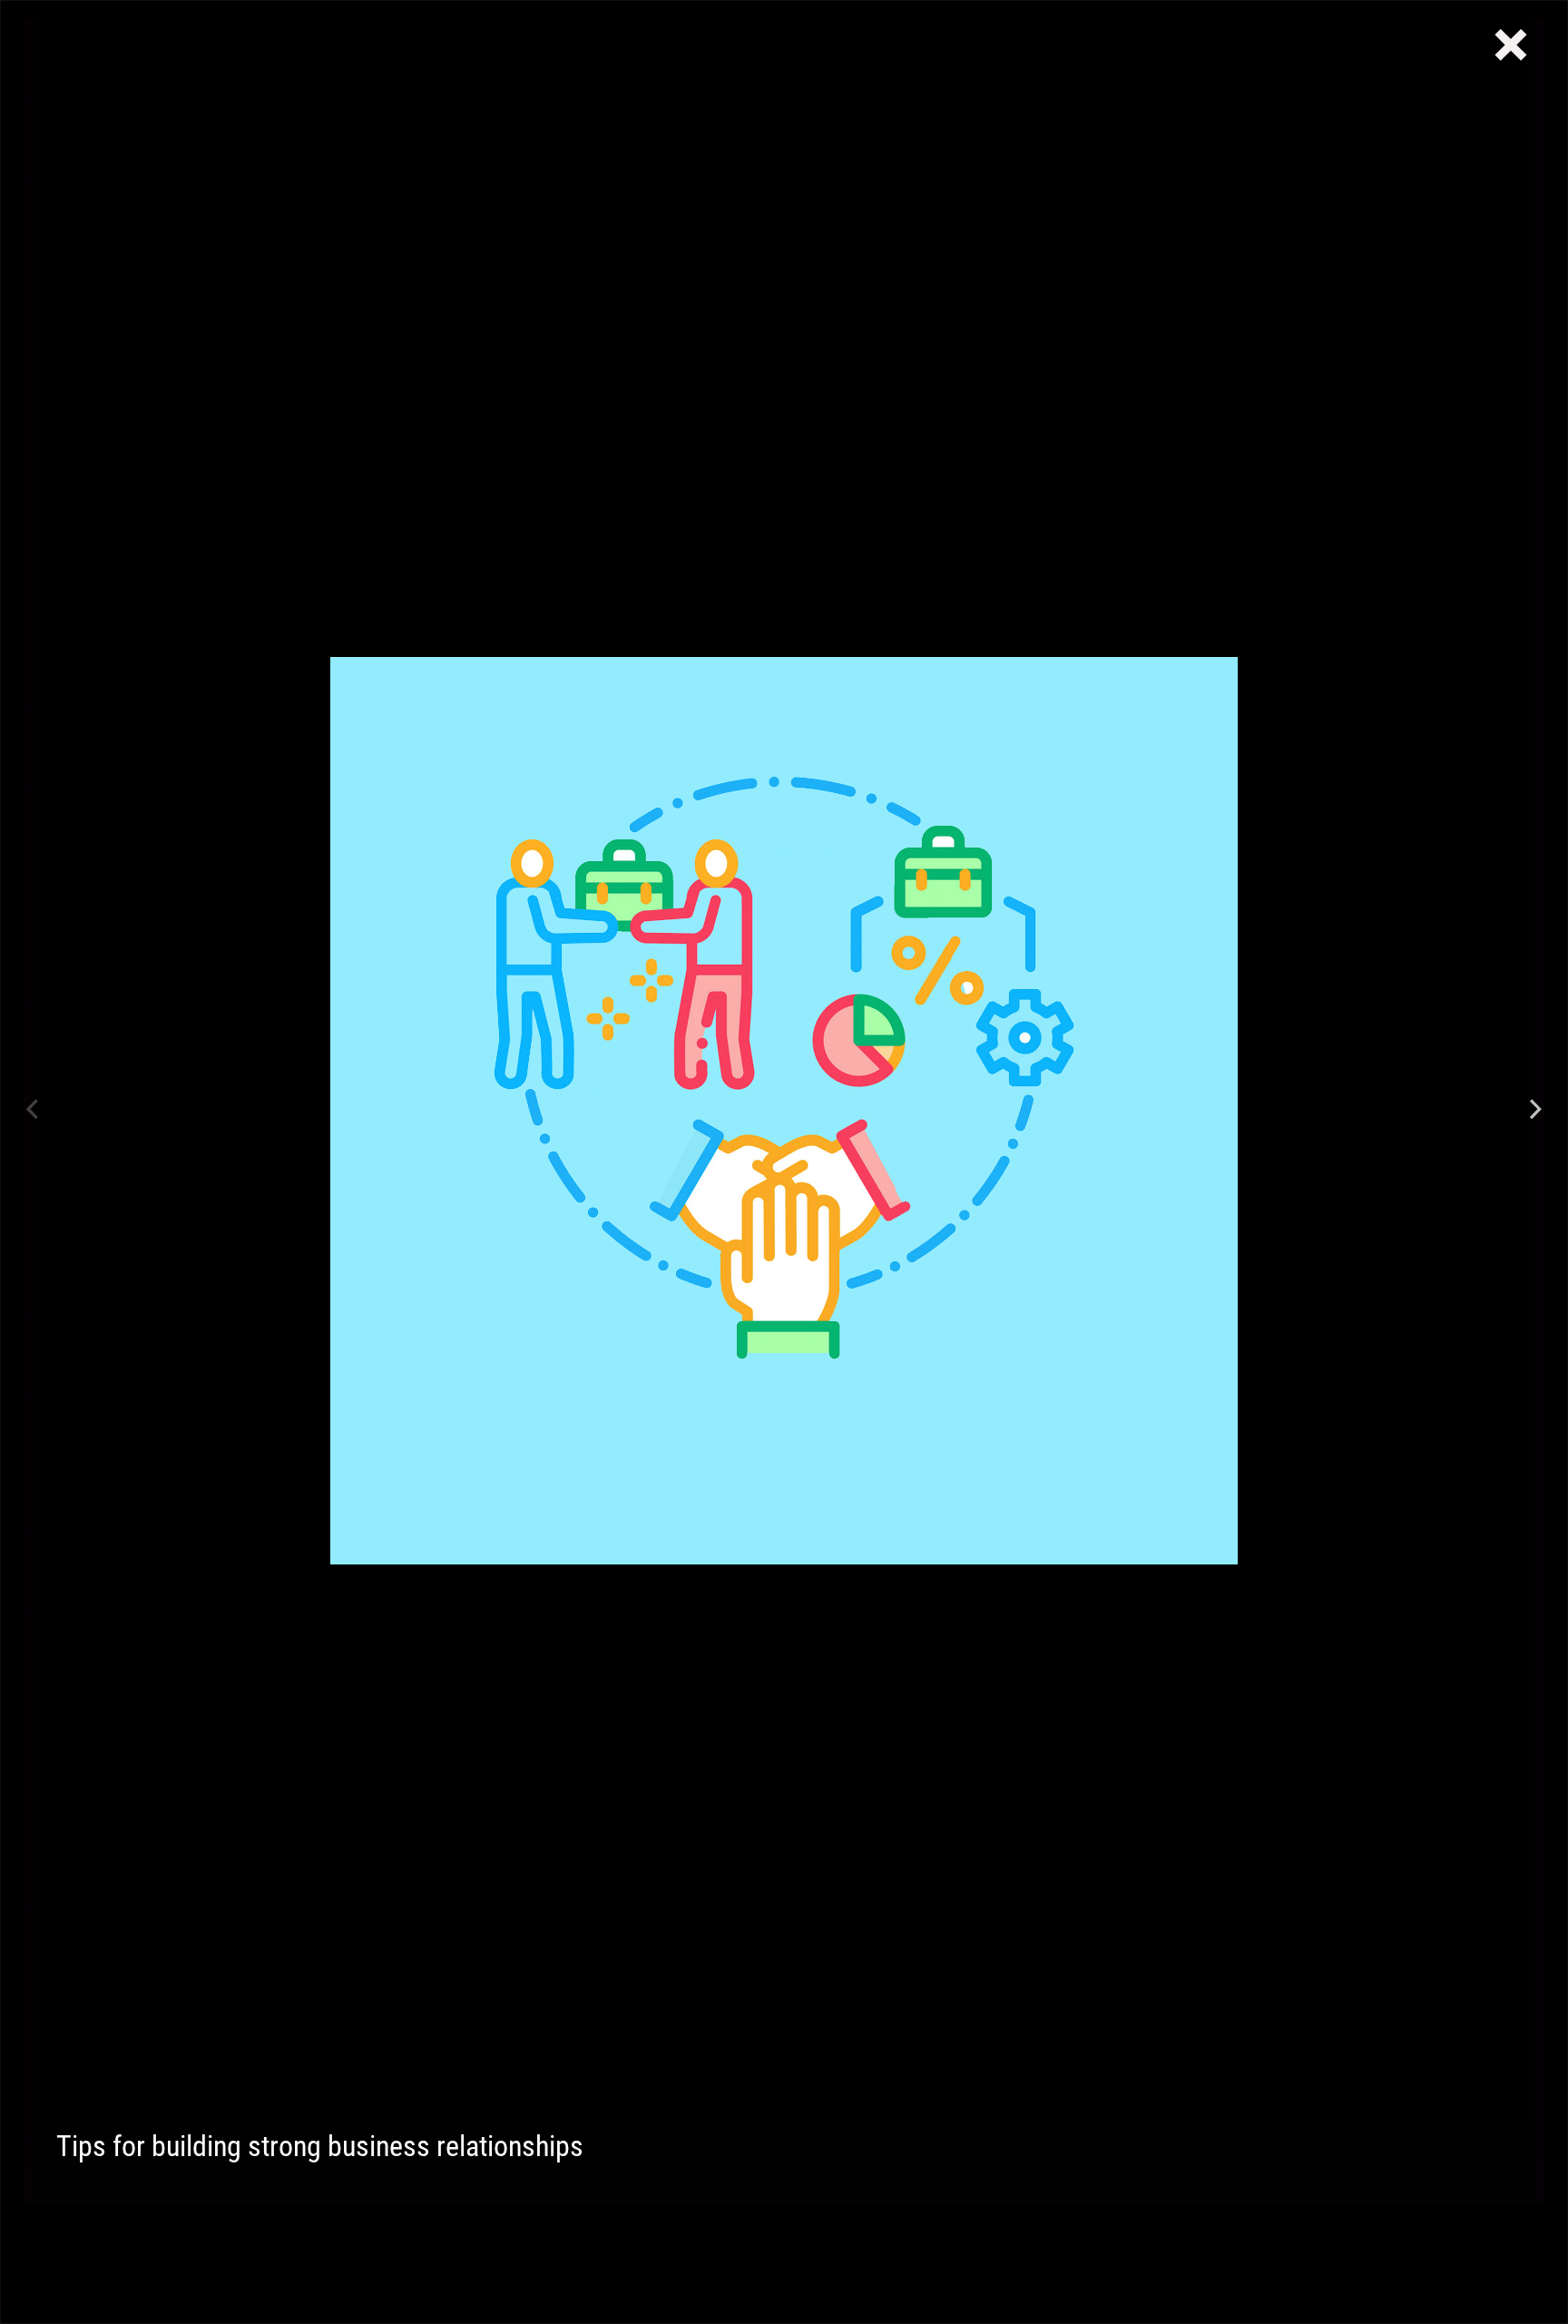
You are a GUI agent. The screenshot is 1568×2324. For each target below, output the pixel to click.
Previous (33, 1110)
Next (1535, 1110)
